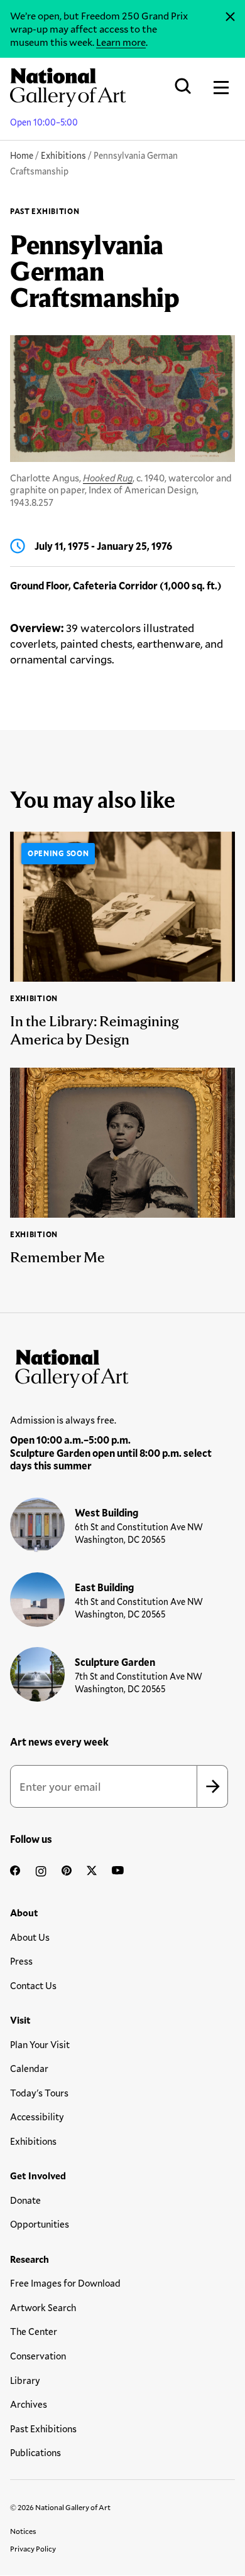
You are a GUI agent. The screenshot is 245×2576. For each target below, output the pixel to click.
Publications (35, 2452)
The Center (34, 2331)
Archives (29, 2404)
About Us (30, 1937)
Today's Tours (39, 2093)
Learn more (121, 42)
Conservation (38, 2356)
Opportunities (40, 2224)
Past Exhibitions (43, 2428)
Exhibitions (63, 155)
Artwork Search (43, 2307)
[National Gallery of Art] (122, 1366)
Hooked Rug (108, 478)
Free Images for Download (65, 2283)
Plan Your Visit (40, 2044)
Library (25, 2380)
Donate (25, 2200)
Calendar (29, 2068)
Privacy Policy (33, 2548)
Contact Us (33, 1985)
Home (22, 155)
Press (21, 1961)
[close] (230, 17)
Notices (23, 2531)
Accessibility (37, 2117)
